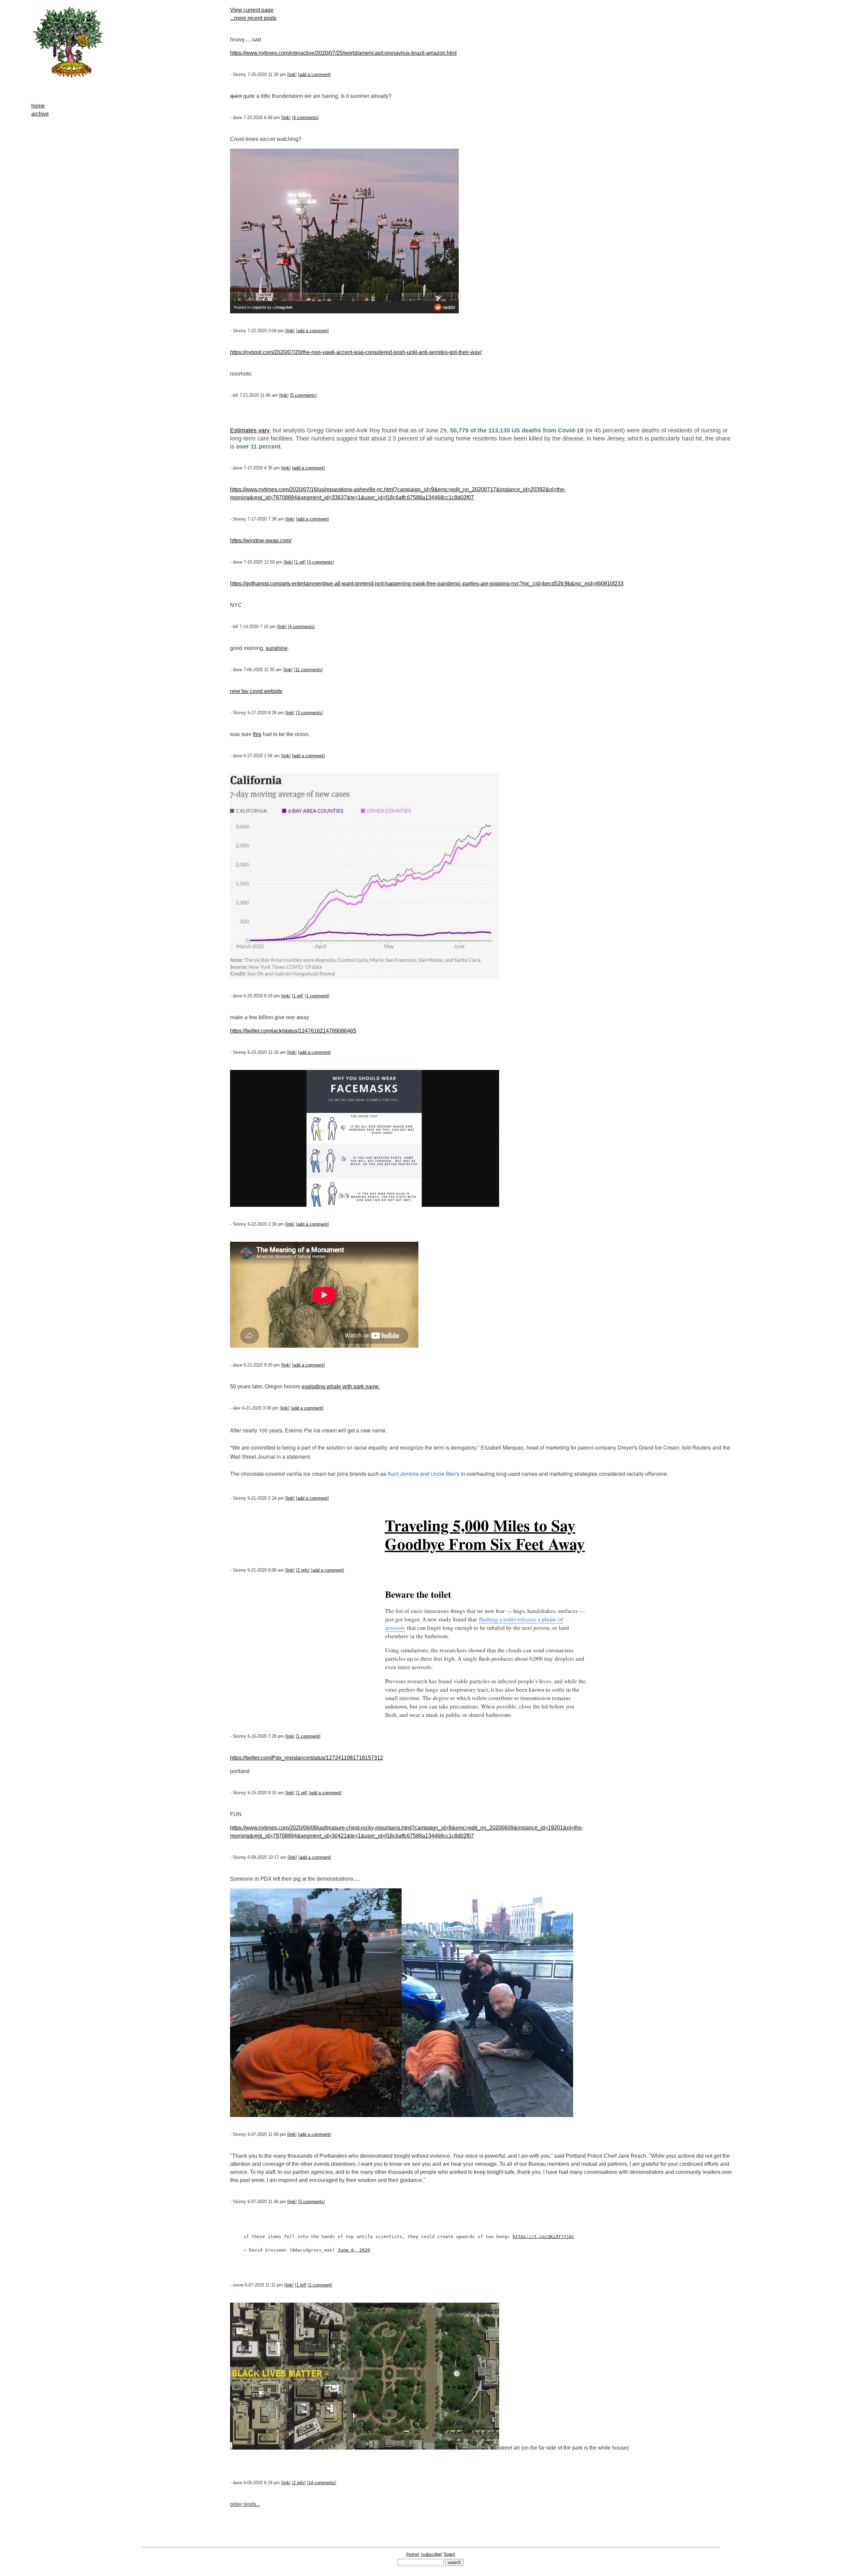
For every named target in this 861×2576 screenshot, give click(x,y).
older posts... (245, 2504)
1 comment (317, 996)
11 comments (308, 670)
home (38, 106)
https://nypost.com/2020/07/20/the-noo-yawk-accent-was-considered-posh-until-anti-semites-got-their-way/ (356, 352)
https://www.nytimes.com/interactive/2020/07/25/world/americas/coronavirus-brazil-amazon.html (343, 53)
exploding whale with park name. (341, 1387)
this (257, 734)
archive (40, 114)
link (292, 74)
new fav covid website (256, 691)
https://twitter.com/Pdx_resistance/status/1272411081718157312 (307, 1758)
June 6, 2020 (354, 2250)
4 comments (305, 118)
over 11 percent (257, 447)
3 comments (321, 562)
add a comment (314, 74)
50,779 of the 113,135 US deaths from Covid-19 (517, 430)
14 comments (322, 2483)
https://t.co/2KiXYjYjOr (544, 2237)
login (450, 2554)
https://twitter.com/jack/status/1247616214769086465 (293, 1031)
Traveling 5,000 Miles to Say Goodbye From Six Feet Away (485, 1534)
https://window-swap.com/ (261, 541)
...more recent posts (253, 18)
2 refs (303, 1570)
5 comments (303, 395)
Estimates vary (250, 430)
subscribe (432, 2554)
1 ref (300, 562)
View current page (252, 10)
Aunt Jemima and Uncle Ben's (423, 1474)
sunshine (277, 648)
